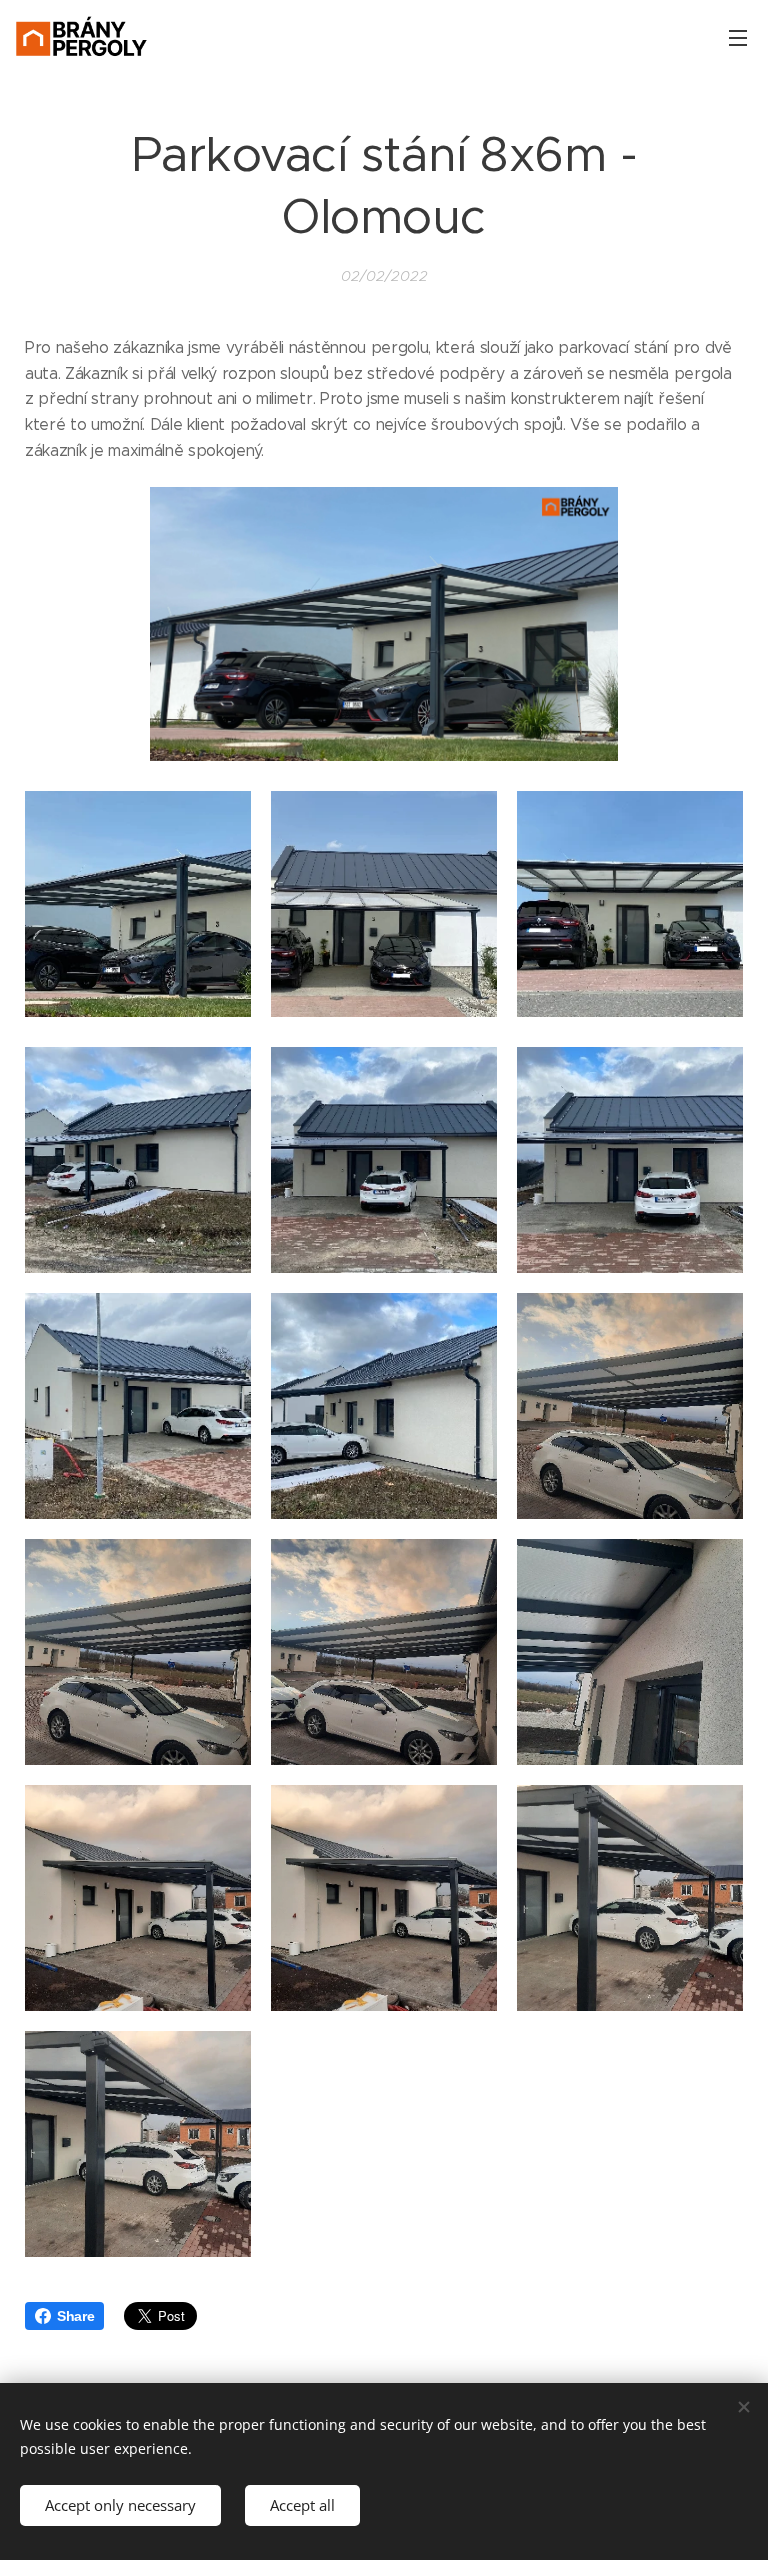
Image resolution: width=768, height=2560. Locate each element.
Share (75, 2316)
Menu (738, 37)
